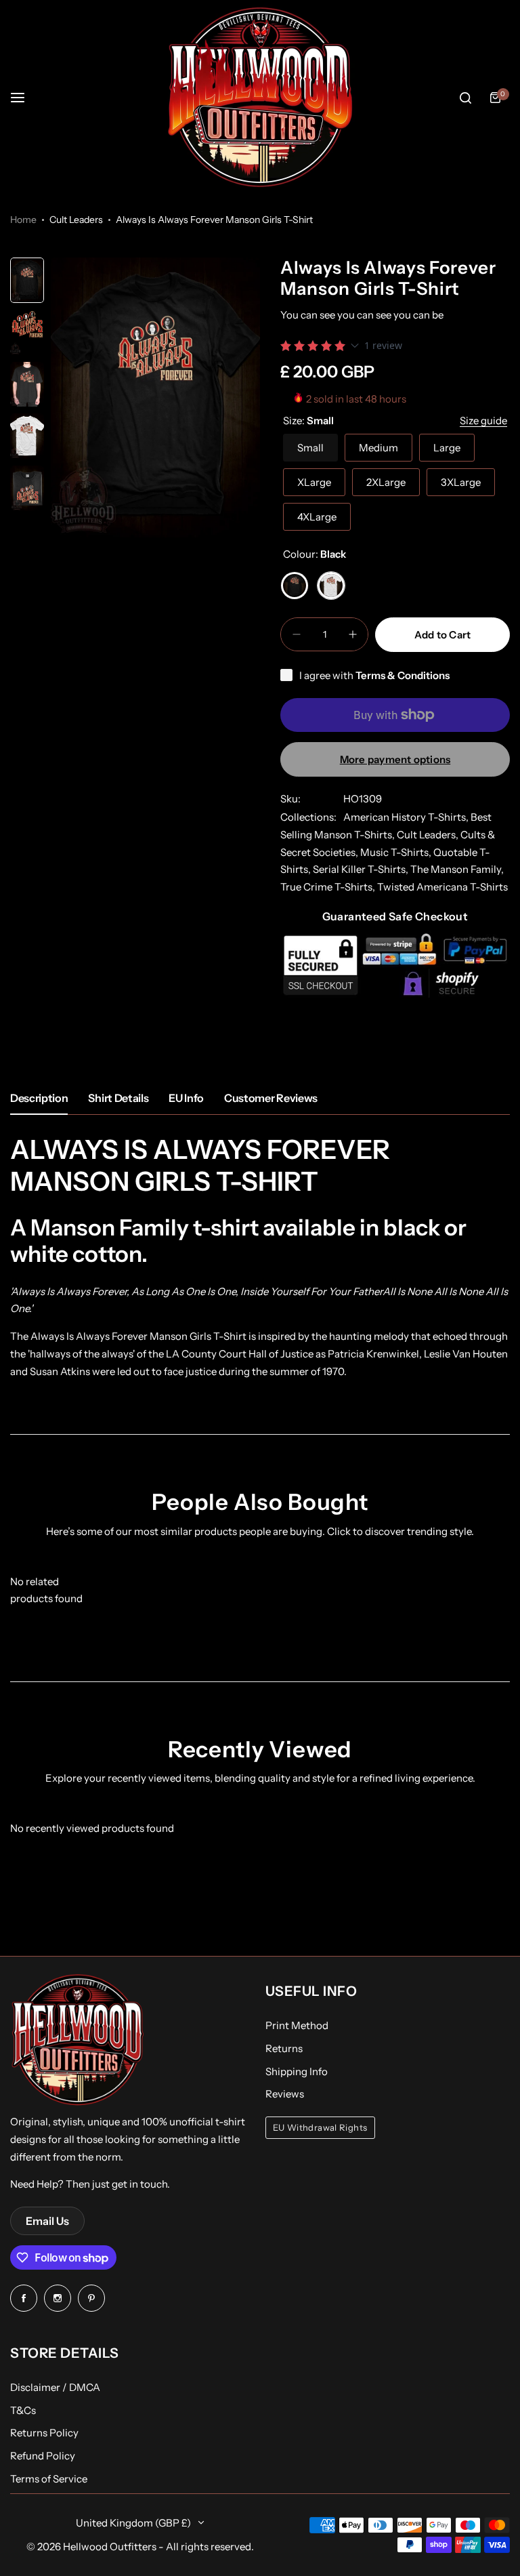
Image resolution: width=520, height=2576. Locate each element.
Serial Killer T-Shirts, (362, 869)
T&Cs (23, 2410)
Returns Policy (44, 2433)
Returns (284, 2048)
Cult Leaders (76, 220)
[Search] (465, 98)
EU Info (186, 1098)
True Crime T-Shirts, (329, 887)
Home (23, 220)
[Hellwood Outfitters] (260, 98)
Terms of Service (49, 2479)
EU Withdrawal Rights (320, 2128)
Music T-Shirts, (397, 852)
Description (39, 1098)
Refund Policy (43, 2456)
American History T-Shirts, (407, 817)
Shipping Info (297, 2071)
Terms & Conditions (403, 675)
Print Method (297, 2025)
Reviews (285, 2094)
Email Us (47, 2221)
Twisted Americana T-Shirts (442, 887)
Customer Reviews (271, 1098)
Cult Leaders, (429, 835)
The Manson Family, (457, 869)
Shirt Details (118, 1098)
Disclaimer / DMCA (55, 2387)
